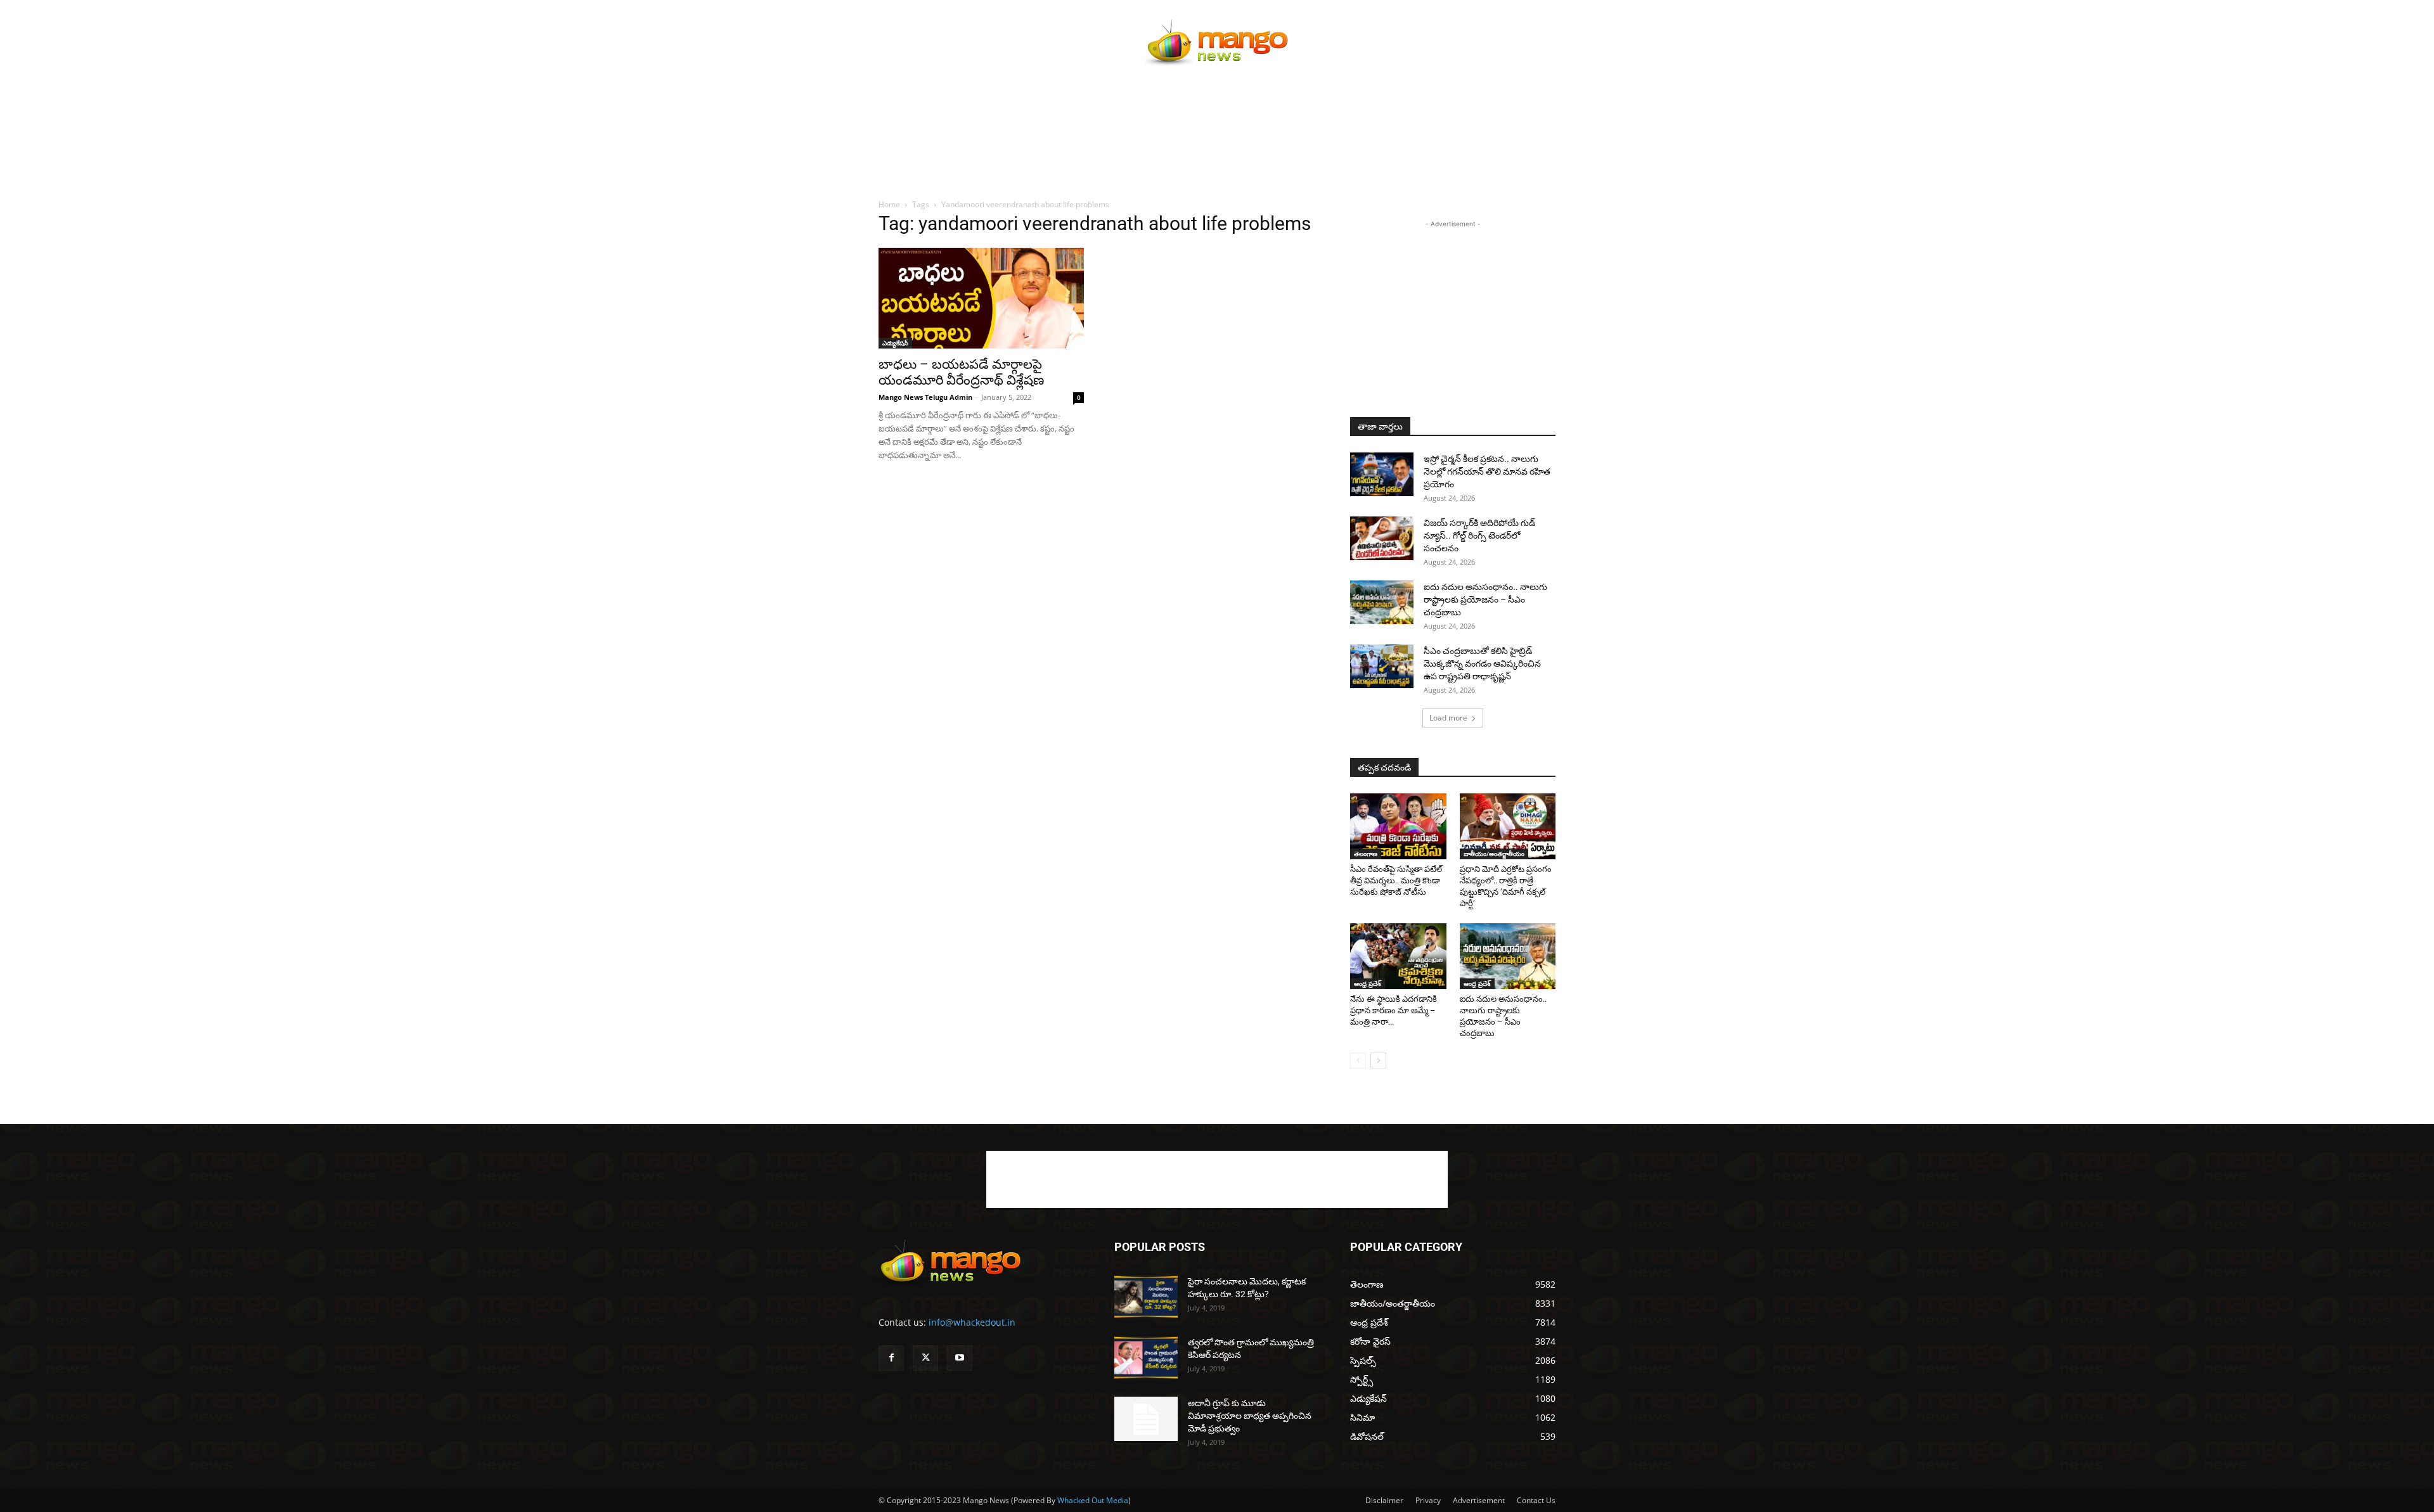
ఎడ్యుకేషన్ (895, 343)
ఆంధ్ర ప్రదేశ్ (1368, 983)
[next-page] (1378, 1060)
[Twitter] (925, 1358)
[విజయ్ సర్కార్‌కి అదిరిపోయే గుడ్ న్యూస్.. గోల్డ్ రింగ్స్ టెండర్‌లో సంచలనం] (1382, 538)
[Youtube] (960, 1358)
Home (889, 204)
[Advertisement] (1217, 157)
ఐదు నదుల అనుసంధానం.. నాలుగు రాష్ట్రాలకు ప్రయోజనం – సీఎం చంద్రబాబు (1485, 599)
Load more (1448, 718)
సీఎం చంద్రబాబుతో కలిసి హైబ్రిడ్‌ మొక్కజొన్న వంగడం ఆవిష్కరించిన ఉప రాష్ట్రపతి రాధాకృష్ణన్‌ (1482, 663)
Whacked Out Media (1093, 1500)
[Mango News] (1217, 42)
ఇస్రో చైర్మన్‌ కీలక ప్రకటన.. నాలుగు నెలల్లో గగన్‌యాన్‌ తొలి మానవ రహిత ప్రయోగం (1487, 471)
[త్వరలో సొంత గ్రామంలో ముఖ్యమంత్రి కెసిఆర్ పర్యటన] (1146, 1358)
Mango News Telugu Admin (925, 397)
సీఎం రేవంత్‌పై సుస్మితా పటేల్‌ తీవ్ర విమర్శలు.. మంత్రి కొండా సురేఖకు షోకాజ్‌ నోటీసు (1396, 881)
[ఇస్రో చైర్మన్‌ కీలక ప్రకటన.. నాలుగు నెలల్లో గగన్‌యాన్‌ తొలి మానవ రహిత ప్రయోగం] (1382, 474)
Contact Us (1536, 1500)
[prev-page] (1358, 1060)
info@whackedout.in (972, 1322)
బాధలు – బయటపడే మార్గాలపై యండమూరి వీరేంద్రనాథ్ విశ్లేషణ (961, 372)
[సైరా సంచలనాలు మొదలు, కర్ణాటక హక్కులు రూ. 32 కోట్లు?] (1146, 1297)
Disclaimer (1384, 1500)
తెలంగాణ (1366, 854)
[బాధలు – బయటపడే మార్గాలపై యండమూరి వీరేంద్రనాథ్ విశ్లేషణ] (981, 298)
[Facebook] (891, 1358)
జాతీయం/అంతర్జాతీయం (1494, 854)
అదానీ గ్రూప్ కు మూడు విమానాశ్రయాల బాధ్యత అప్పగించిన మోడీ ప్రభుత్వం (1250, 1416)
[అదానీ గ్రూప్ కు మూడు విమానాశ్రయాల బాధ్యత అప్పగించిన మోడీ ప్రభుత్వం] (1146, 1419)
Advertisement (1479, 1500)
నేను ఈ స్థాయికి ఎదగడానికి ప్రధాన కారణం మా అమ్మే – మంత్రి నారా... (1394, 1010)
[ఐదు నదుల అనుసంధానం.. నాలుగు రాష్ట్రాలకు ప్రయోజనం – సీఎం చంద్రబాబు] (1382, 602)
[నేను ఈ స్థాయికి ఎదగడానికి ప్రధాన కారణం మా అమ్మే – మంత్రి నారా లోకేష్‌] (1398, 956)
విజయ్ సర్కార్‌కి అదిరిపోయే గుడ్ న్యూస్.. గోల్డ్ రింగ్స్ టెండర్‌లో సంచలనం (1479, 535)
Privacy (1428, 1500)
